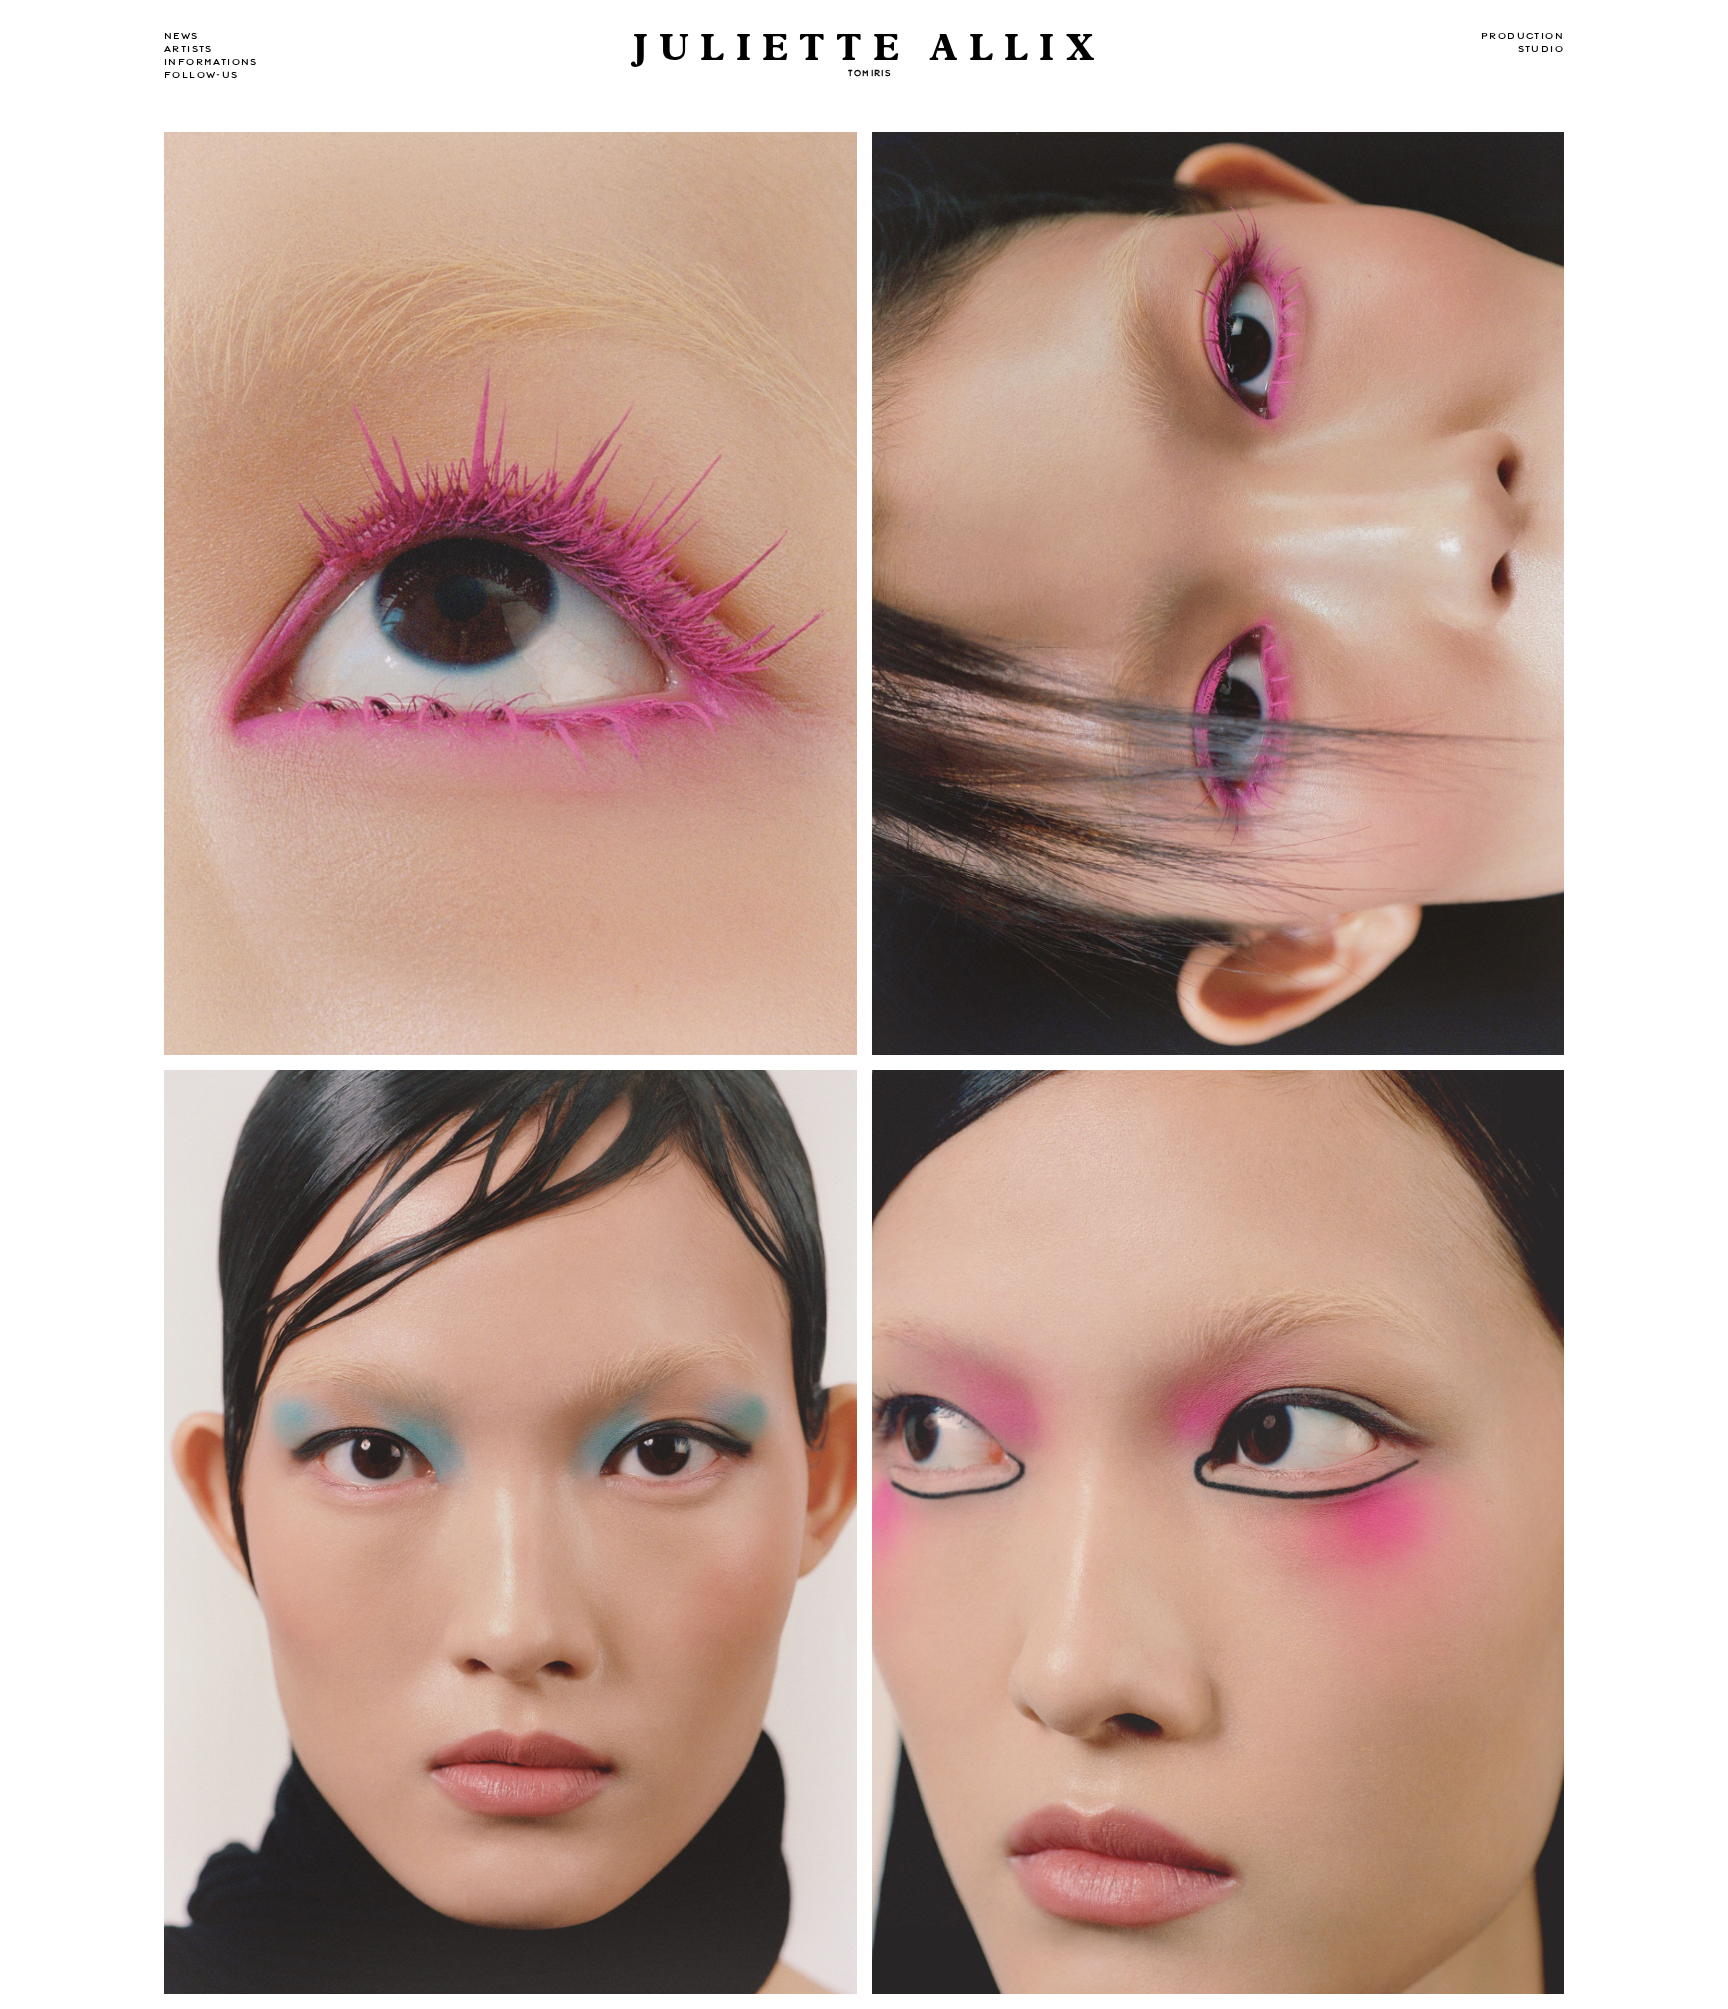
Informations (211, 62)
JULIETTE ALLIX (869, 48)
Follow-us (201, 75)
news (181, 36)
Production (1522, 36)
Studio (1541, 49)
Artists (188, 49)
